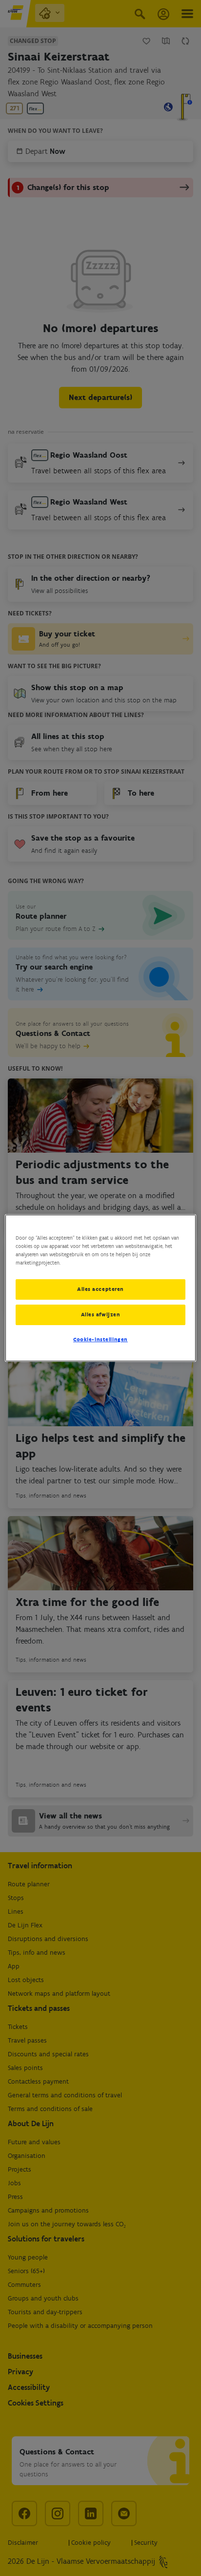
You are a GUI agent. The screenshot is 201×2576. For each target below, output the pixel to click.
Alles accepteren (100, 1289)
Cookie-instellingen (100, 1339)
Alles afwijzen (101, 1314)
